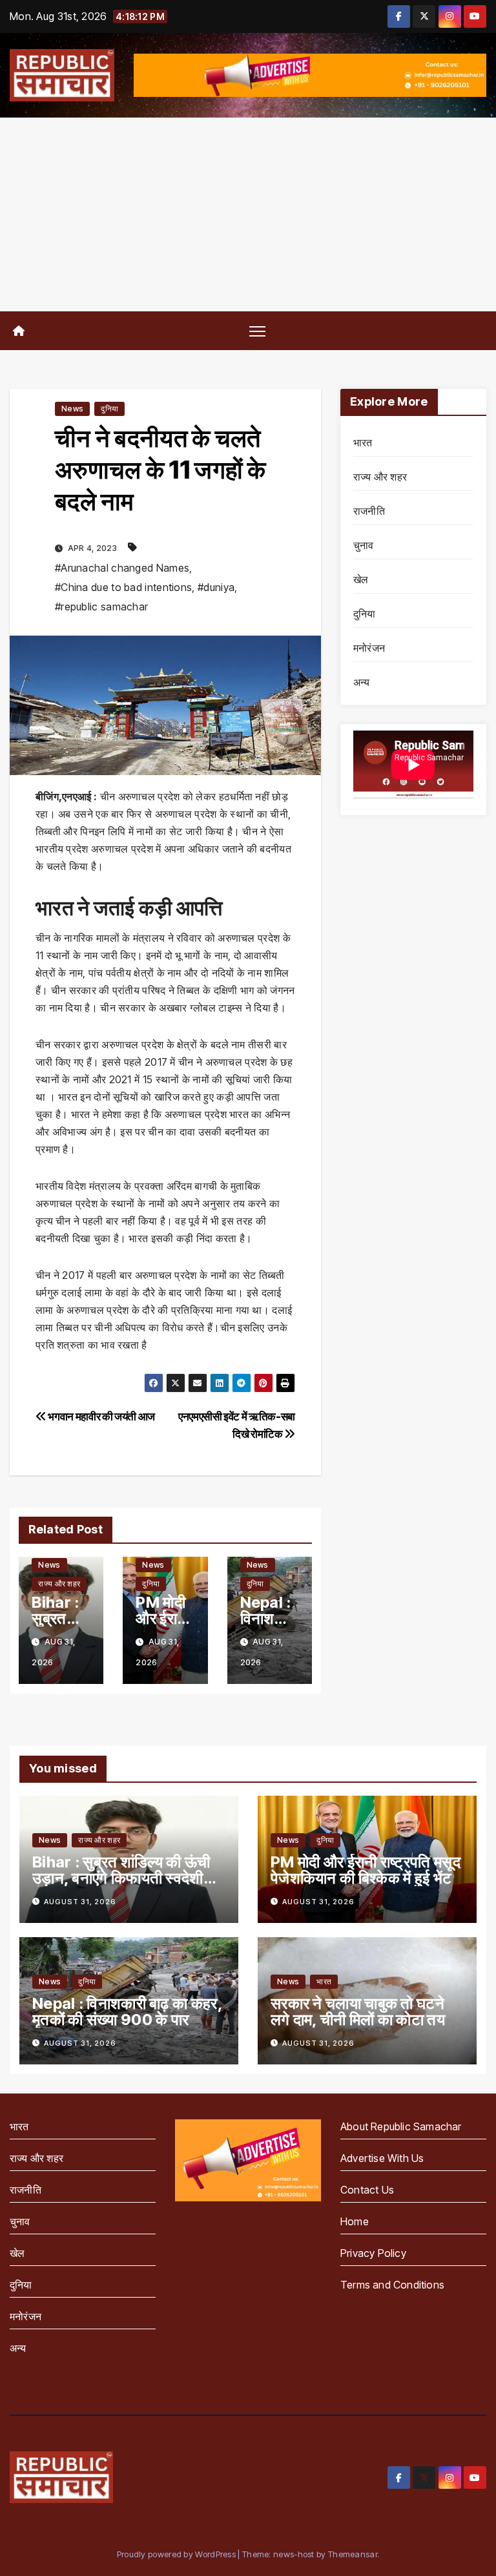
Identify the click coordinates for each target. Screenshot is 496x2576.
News (72, 409)
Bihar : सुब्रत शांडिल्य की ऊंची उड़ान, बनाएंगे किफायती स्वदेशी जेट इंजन (121, 1878)
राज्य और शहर (59, 1584)
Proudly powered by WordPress (178, 2554)
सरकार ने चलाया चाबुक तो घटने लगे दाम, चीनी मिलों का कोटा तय (358, 2011)
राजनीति (369, 511)
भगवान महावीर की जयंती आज (101, 1416)
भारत (363, 442)
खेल (361, 579)
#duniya (216, 587)
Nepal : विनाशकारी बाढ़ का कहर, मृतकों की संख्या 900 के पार (127, 2011)
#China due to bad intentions (123, 587)
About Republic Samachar (401, 2126)
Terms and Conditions (392, 2285)
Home (355, 2221)
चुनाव (364, 545)
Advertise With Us (382, 2158)
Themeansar (353, 2554)
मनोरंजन (369, 648)
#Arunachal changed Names (122, 568)
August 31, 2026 (80, 1902)
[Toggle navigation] (257, 330)
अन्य (362, 682)
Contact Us (367, 2190)
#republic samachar (101, 607)
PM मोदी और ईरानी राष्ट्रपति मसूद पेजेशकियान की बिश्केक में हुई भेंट (366, 1870)
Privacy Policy (373, 2253)
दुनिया (109, 409)
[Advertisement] (248, 214)
